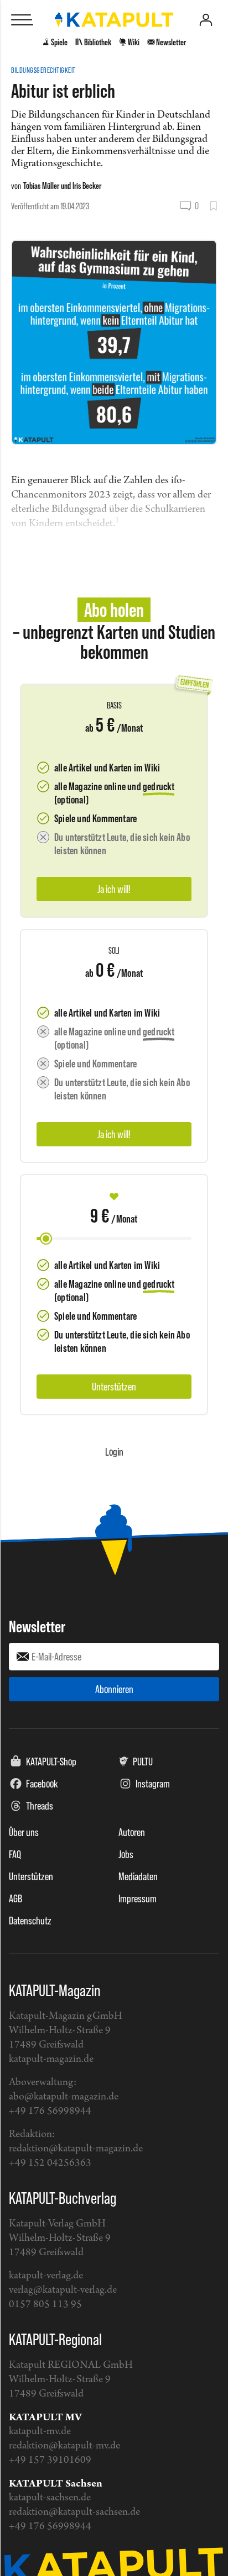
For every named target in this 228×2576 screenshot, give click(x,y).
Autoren (132, 1832)
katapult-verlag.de (46, 2276)
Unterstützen (31, 1876)
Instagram (153, 1784)
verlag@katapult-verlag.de (63, 2290)
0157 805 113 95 (45, 2305)
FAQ (15, 1854)
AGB (15, 1898)
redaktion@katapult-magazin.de (76, 2149)
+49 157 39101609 (50, 2460)
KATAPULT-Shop (51, 1762)
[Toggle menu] (22, 20)
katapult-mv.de (40, 2432)
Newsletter (37, 1626)
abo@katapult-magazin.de (64, 2097)
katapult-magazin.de (51, 2059)
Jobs (126, 1854)
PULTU (143, 1762)
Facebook (42, 1784)
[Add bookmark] (213, 206)
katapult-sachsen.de (50, 2498)
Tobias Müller (41, 186)
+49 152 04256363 (50, 2163)
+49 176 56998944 (50, 2111)
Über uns (24, 1832)
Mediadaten (138, 1876)
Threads (40, 1806)
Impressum (138, 1898)
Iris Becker (87, 186)
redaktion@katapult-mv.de (64, 2446)
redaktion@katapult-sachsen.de (74, 2512)
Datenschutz (30, 1921)
